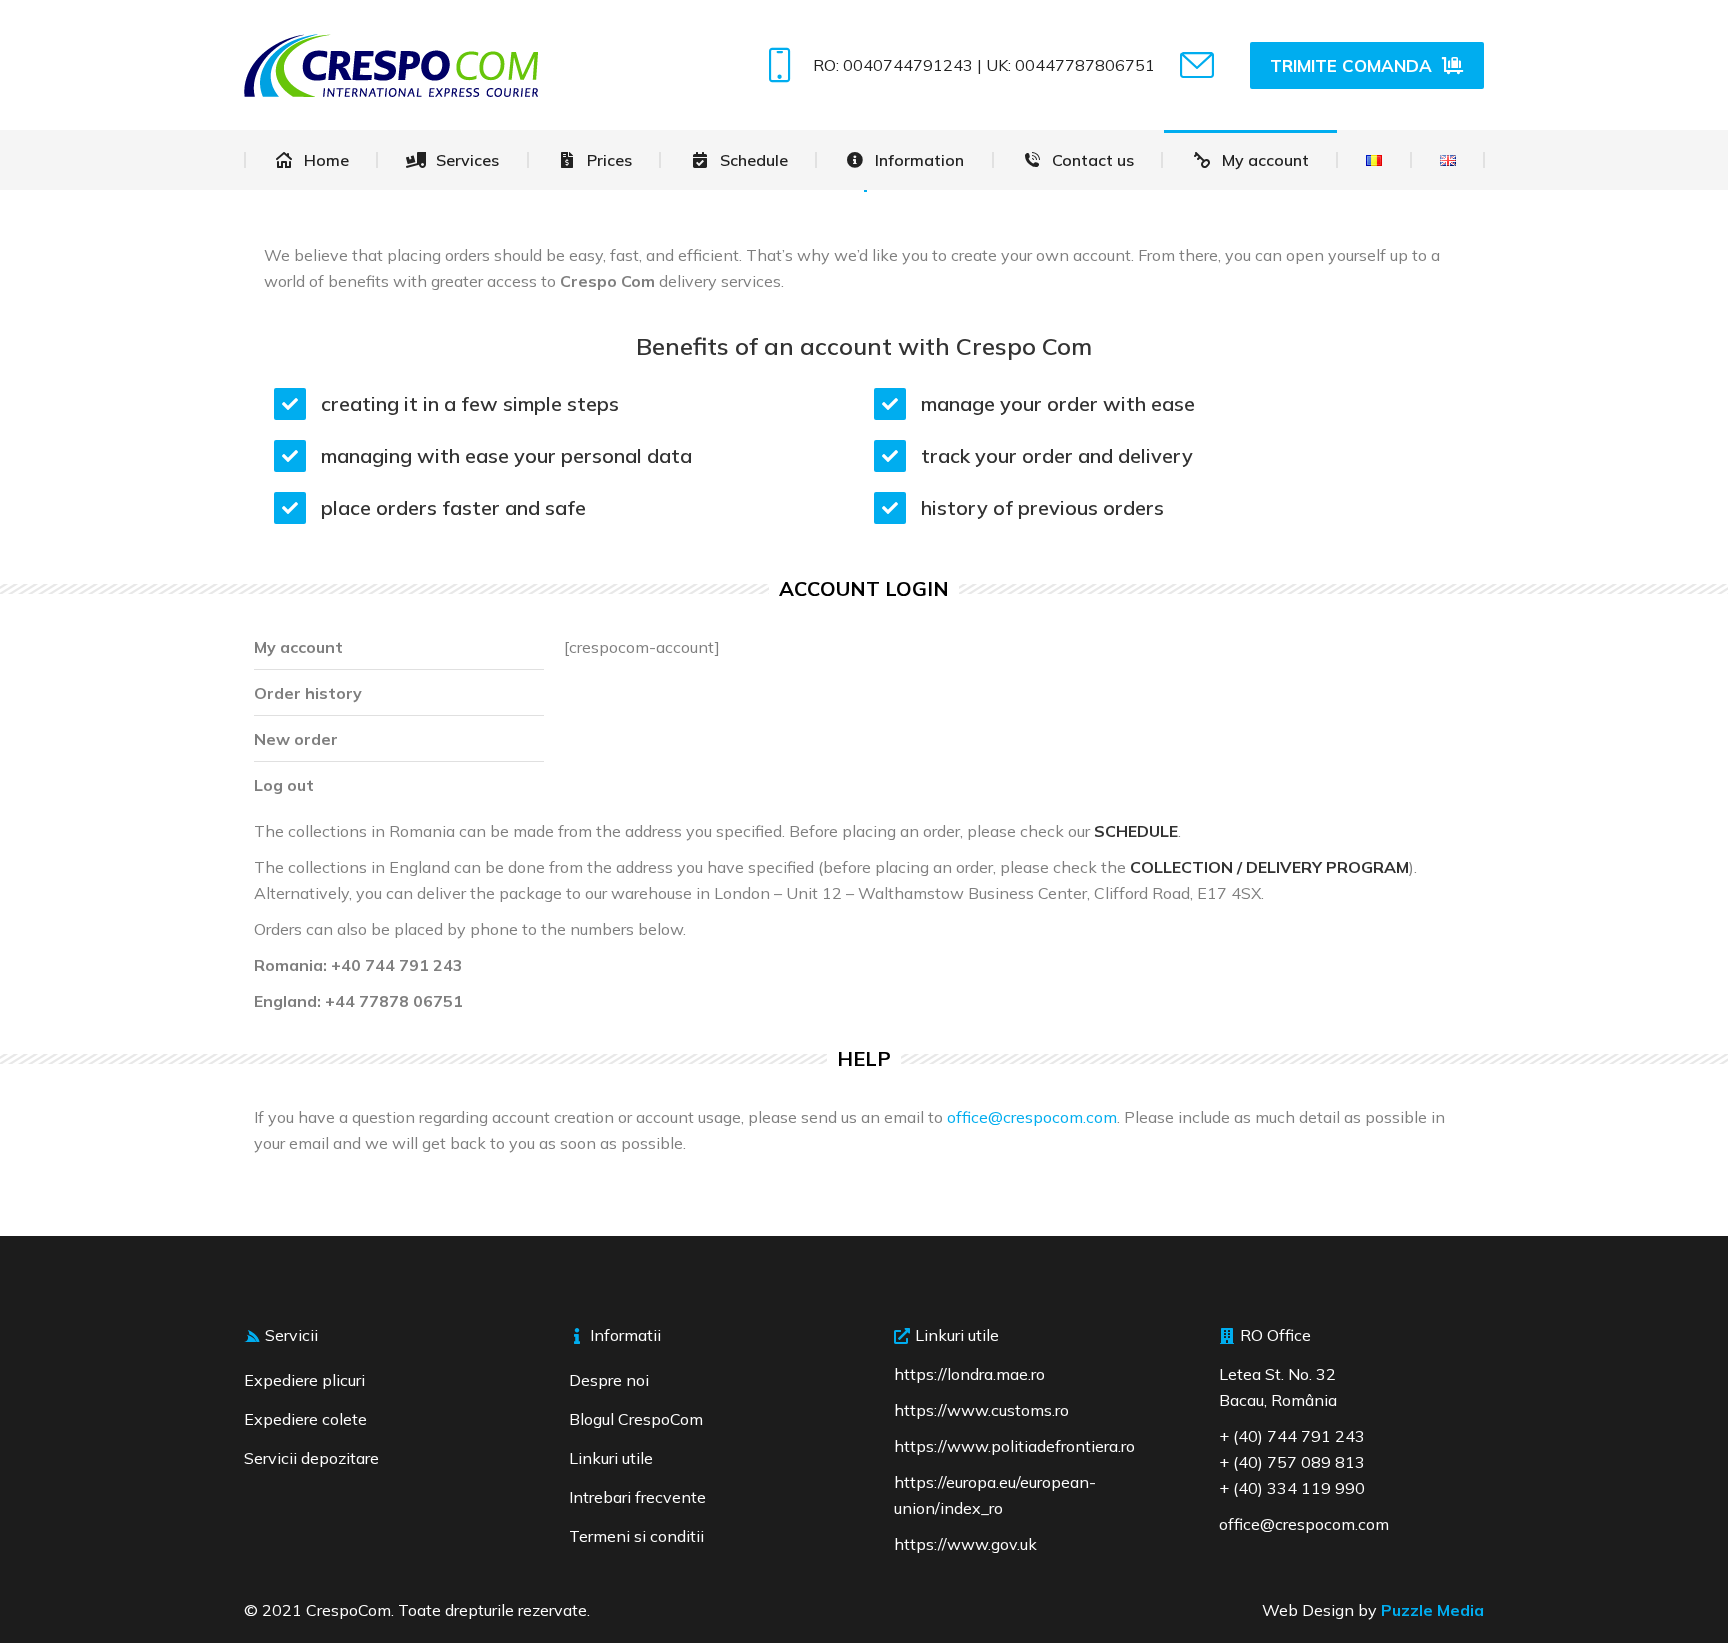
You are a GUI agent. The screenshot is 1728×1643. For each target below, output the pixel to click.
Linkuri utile (611, 1458)
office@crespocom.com (1032, 1117)
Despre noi (609, 1380)
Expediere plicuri (304, 1380)
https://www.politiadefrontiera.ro (1014, 1446)
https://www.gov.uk (965, 1544)
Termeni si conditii (636, 1536)
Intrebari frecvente (637, 1497)
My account (298, 647)
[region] (260, 1498)
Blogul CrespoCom (636, 1419)
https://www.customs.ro (981, 1410)
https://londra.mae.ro (969, 1374)
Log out (284, 785)
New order (296, 739)
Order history (308, 693)
